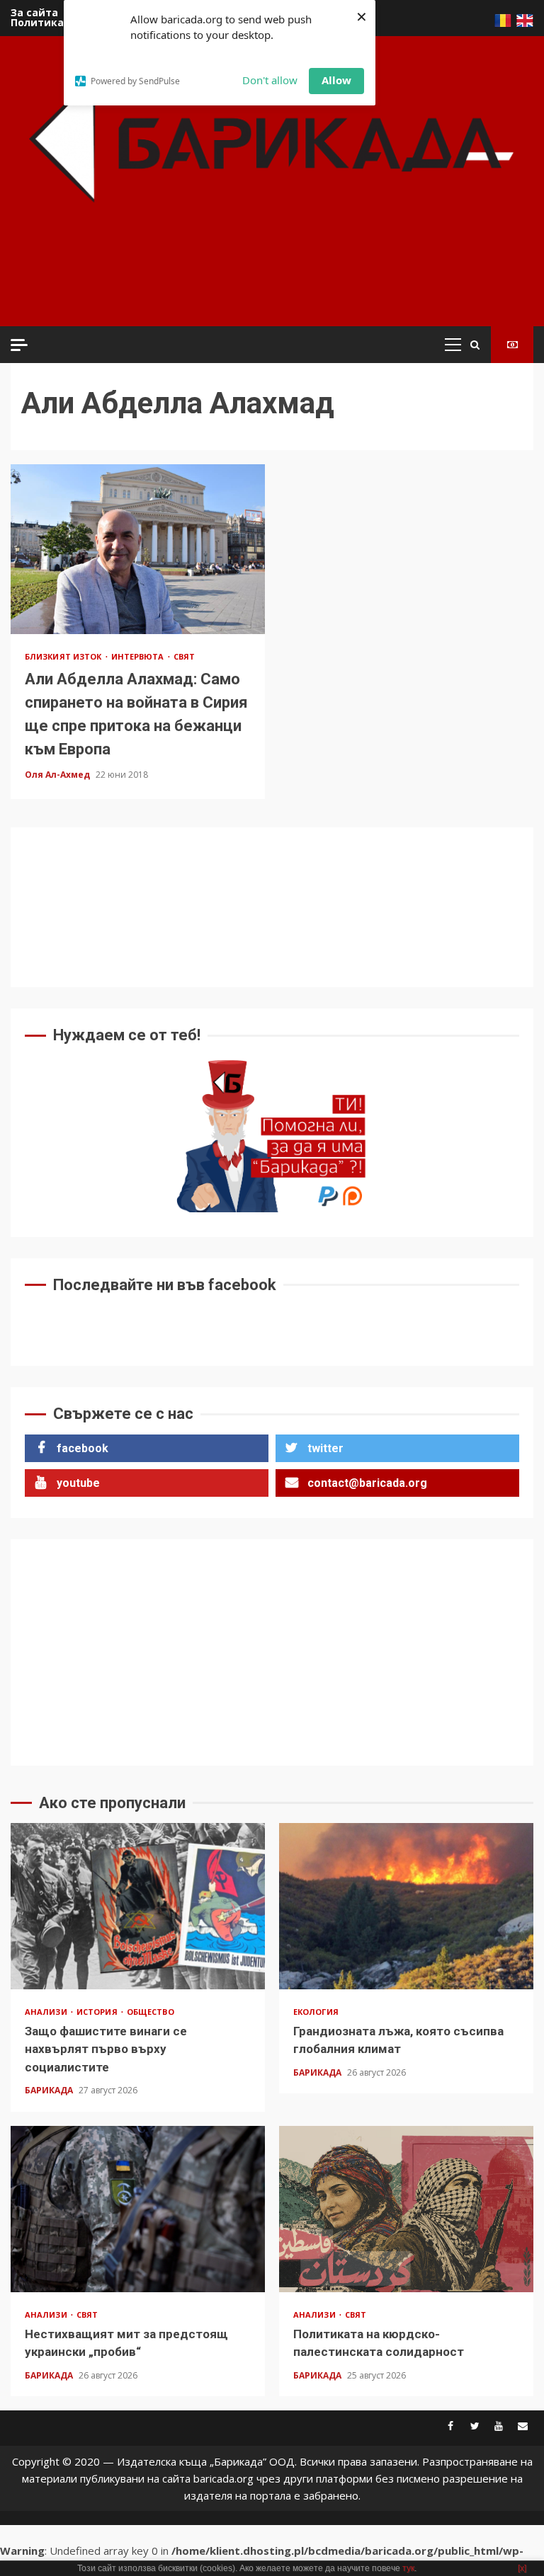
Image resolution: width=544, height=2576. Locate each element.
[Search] (475, 345)
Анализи (47, 2012)
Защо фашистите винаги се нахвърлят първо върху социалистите (138, 1906)
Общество (151, 2012)
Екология (316, 2012)
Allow (336, 80)
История (98, 2012)
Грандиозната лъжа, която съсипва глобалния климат (406, 1906)
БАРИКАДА (50, 2090)
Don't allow (270, 80)
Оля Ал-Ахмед (58, 775)
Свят (184, 656)
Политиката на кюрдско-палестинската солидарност (406, 2209)
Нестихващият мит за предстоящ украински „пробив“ (138, 2209)
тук (408, 2568)
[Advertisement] (276, 283)
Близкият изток (64, 656)
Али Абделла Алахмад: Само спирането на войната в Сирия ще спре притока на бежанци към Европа (138, 549)
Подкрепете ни (512, 345)
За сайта (34, 12)
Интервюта (139, 656)
